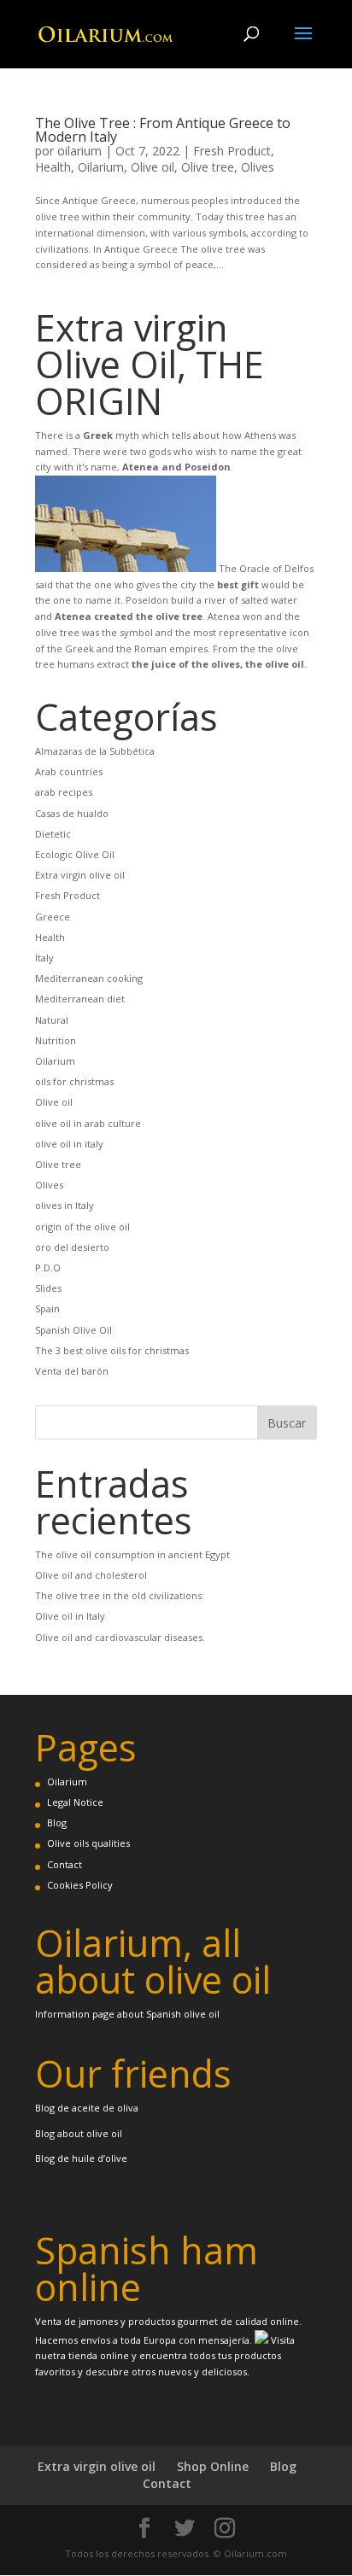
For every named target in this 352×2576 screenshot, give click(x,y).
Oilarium (101, 167)
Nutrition (56, 1040)
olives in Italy (65, 1205)
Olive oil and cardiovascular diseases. (120, 1637)
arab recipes (64, 792)
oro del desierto (72, 1247)
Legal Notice (75, 1802)
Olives (258, 167)
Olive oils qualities (88, 1843)
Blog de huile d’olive (81, 2158)
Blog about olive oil (79, 2133)
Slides (48, 1288)
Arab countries (69, 771)
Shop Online (213, 2466)
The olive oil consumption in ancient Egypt (132, 1554)
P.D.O (48, 1268)
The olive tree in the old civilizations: (120, 1595)
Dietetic (53, 834)
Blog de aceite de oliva (87, 2108)
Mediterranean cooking (89, 978)
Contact (65, 1864)
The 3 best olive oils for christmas (112, 1350)
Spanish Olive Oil (73, 1330)
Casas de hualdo (72, 813)
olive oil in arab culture (88, 1123)
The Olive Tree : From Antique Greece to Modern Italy (163, 130)
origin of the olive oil (82, 1227)
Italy (44, 958)
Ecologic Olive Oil (75, 854)
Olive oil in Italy (70, 1616)
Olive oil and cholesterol (91, 1575)
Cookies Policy (80, 1885)
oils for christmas (74, 1081)
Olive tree (208, 167)
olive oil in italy (69, 1144)
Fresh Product (232, 151)
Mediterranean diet (80, 999)
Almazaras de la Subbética (95, 751)
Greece (53, 917)
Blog (57, 1822)
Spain (47, 1308)
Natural (52, 1020)
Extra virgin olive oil (80, 875)
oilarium (79, 151)
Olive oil (153, 167)
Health (53, 167)
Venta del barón (72, 1371)
